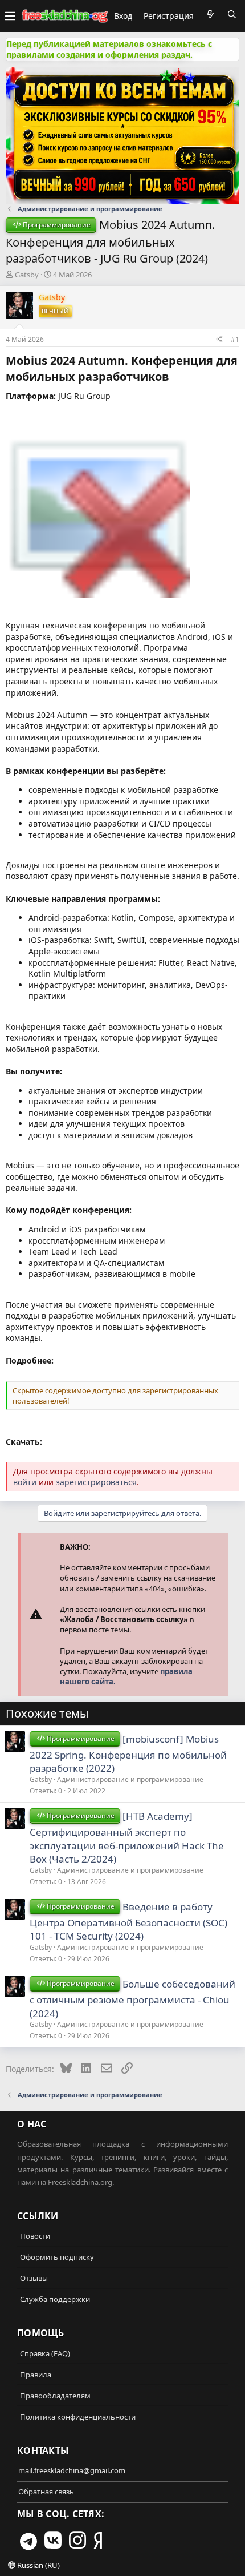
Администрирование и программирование (130, 1779)
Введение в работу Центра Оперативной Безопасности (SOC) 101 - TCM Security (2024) (128, 1922)
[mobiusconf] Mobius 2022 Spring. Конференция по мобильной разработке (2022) (128, 1754)
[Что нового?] (210, 14)
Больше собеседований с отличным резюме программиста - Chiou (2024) (132, 1999)
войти (25, 1482)
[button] (10, 16)
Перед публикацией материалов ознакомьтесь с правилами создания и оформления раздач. (109, 49)
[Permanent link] (175, 377)
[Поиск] (232, 14)
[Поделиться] (219, 339)
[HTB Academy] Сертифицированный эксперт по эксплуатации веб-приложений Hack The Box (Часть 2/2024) (127, 1838)
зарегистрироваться (96, 1482)
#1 (235, 339)
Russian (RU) (38, 2565)
